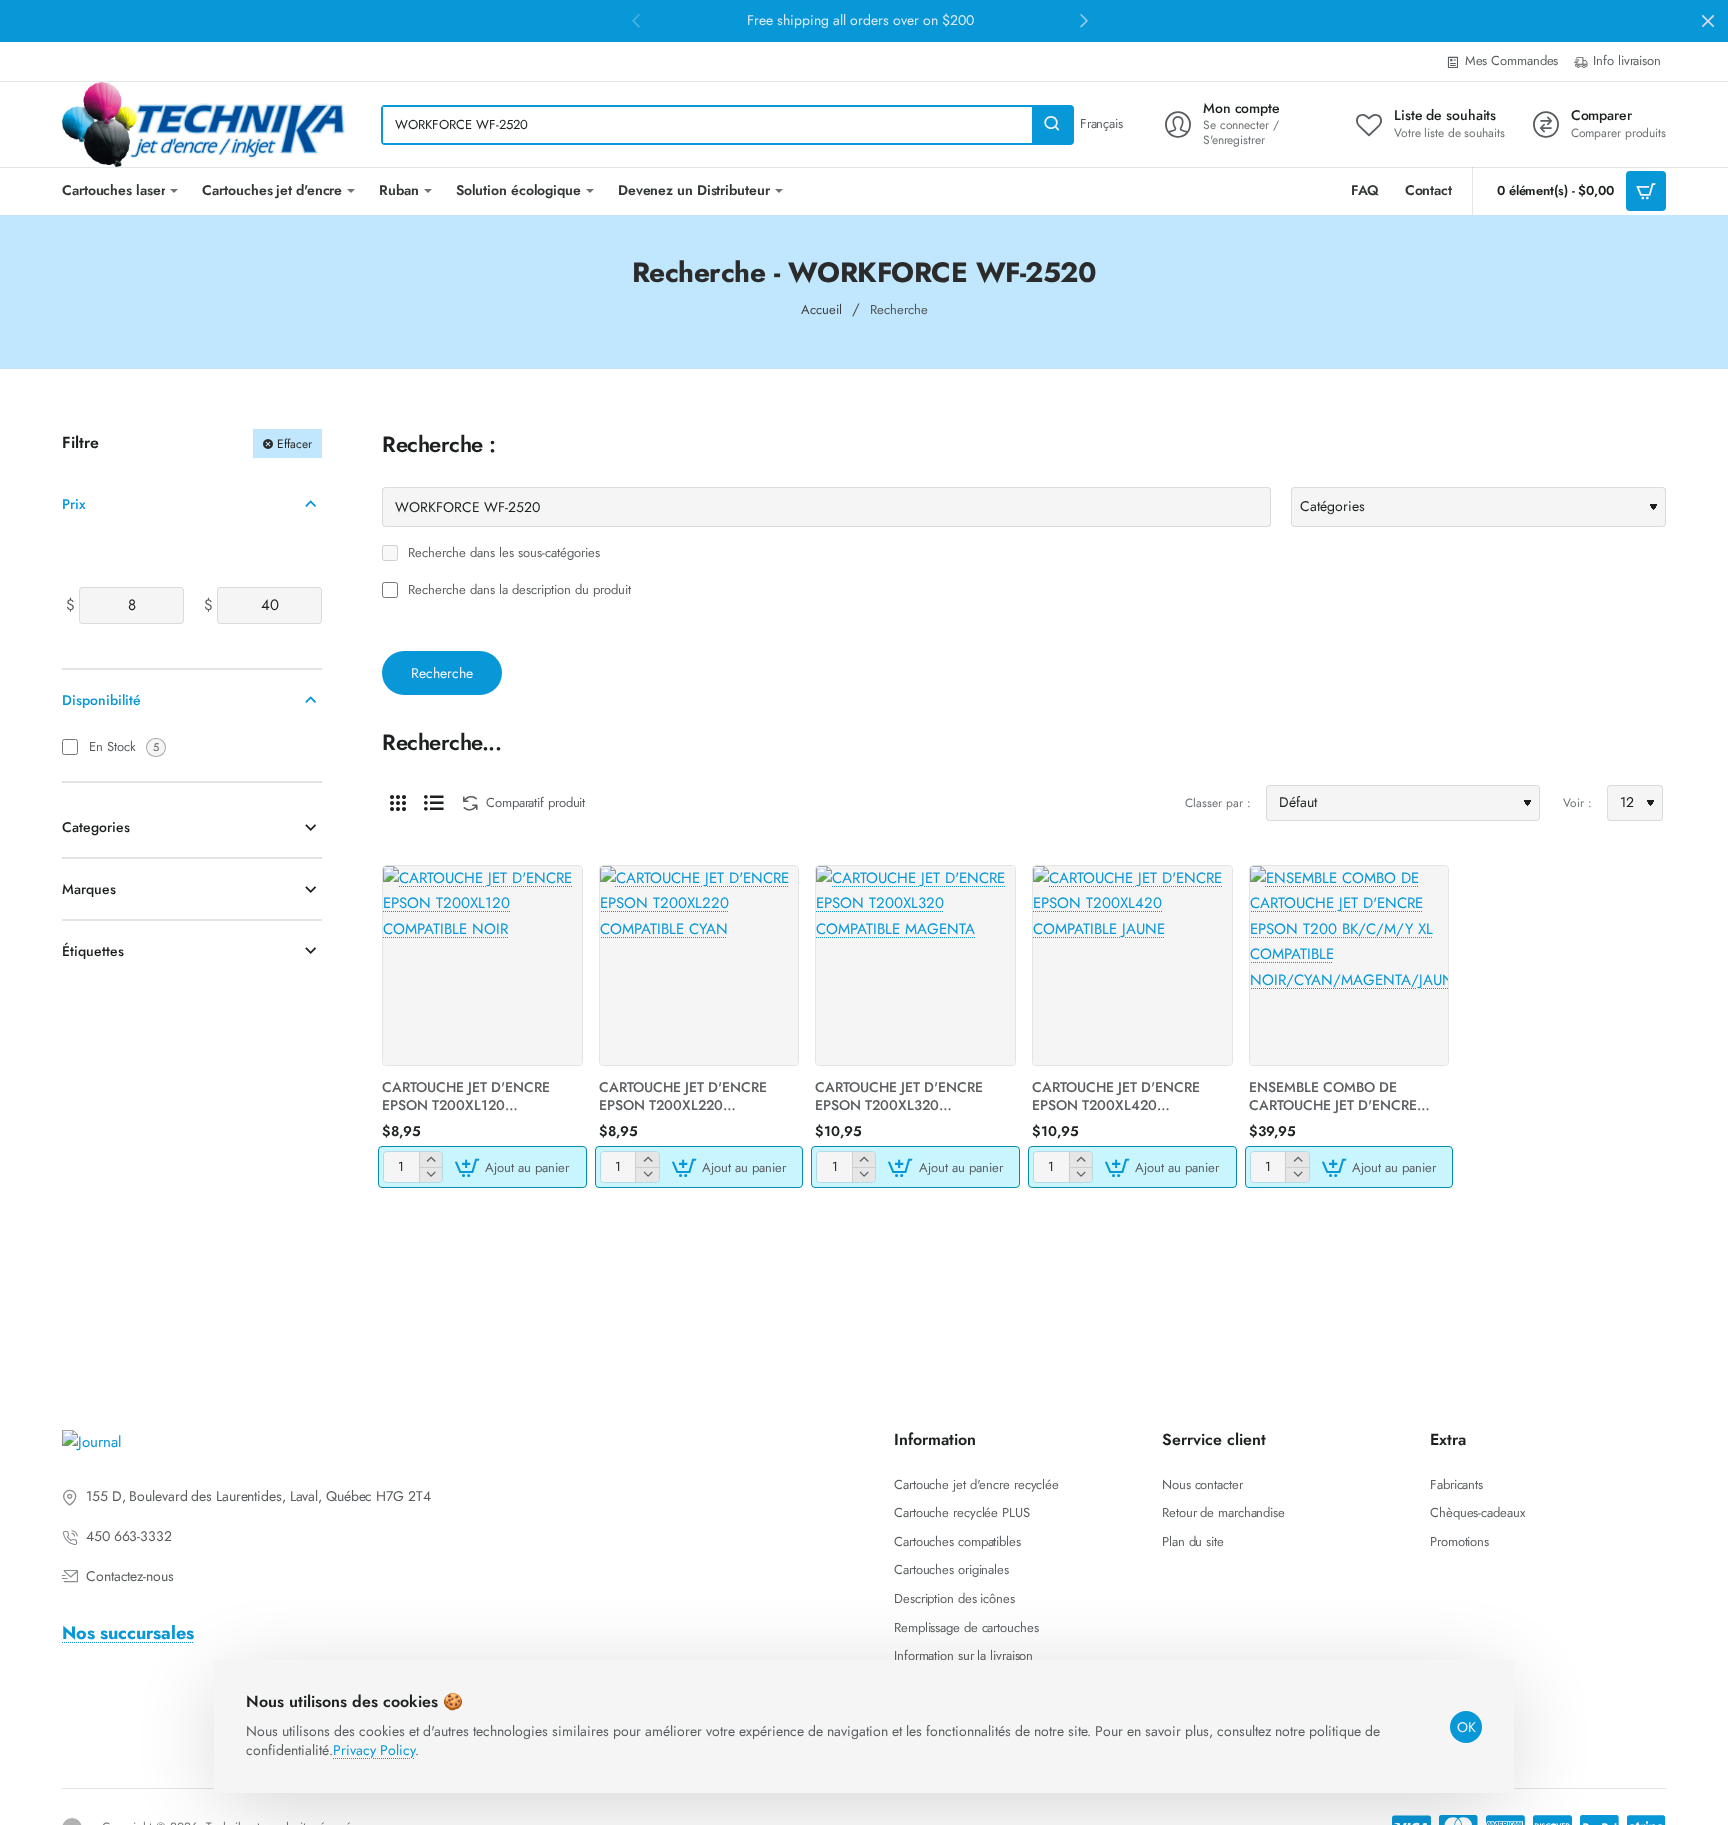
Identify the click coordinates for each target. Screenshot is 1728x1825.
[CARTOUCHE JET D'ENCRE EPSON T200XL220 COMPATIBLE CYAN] (699, 965)
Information (935, 1440)
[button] (514, 1167)
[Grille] (398, 803)
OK (1466, 1727)
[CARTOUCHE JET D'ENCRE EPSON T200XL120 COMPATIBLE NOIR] (482, 965)
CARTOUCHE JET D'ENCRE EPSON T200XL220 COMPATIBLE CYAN (683, 1096)
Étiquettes (93, 951)
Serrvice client (1214, 1440)
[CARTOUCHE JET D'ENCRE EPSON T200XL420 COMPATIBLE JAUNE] (1132, 965)
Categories (96, 827)
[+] (430, 1159)
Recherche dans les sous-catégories (502, 553)
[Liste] (434, 803)
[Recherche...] (1052, 125)
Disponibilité (101, 700)
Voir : (1577, 803)
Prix (74, 503)
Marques (89, 889)
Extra (1448, 1440)
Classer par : (1218, 803)
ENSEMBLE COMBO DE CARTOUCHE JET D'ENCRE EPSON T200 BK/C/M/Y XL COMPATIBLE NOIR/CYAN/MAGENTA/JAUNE (1349, 1096)
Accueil (821, 309)
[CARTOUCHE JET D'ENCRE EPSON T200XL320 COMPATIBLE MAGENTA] (915, 965)
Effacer (294, 443)
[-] (430, 1174)
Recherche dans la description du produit (517, 590)
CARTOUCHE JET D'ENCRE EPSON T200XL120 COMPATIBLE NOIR (466, 1096)
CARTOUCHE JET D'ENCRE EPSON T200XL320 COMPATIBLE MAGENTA (899, 1096)
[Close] (1708, 21)
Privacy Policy (374, 1750)
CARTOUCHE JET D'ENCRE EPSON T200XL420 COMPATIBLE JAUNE (1116, 1096)
